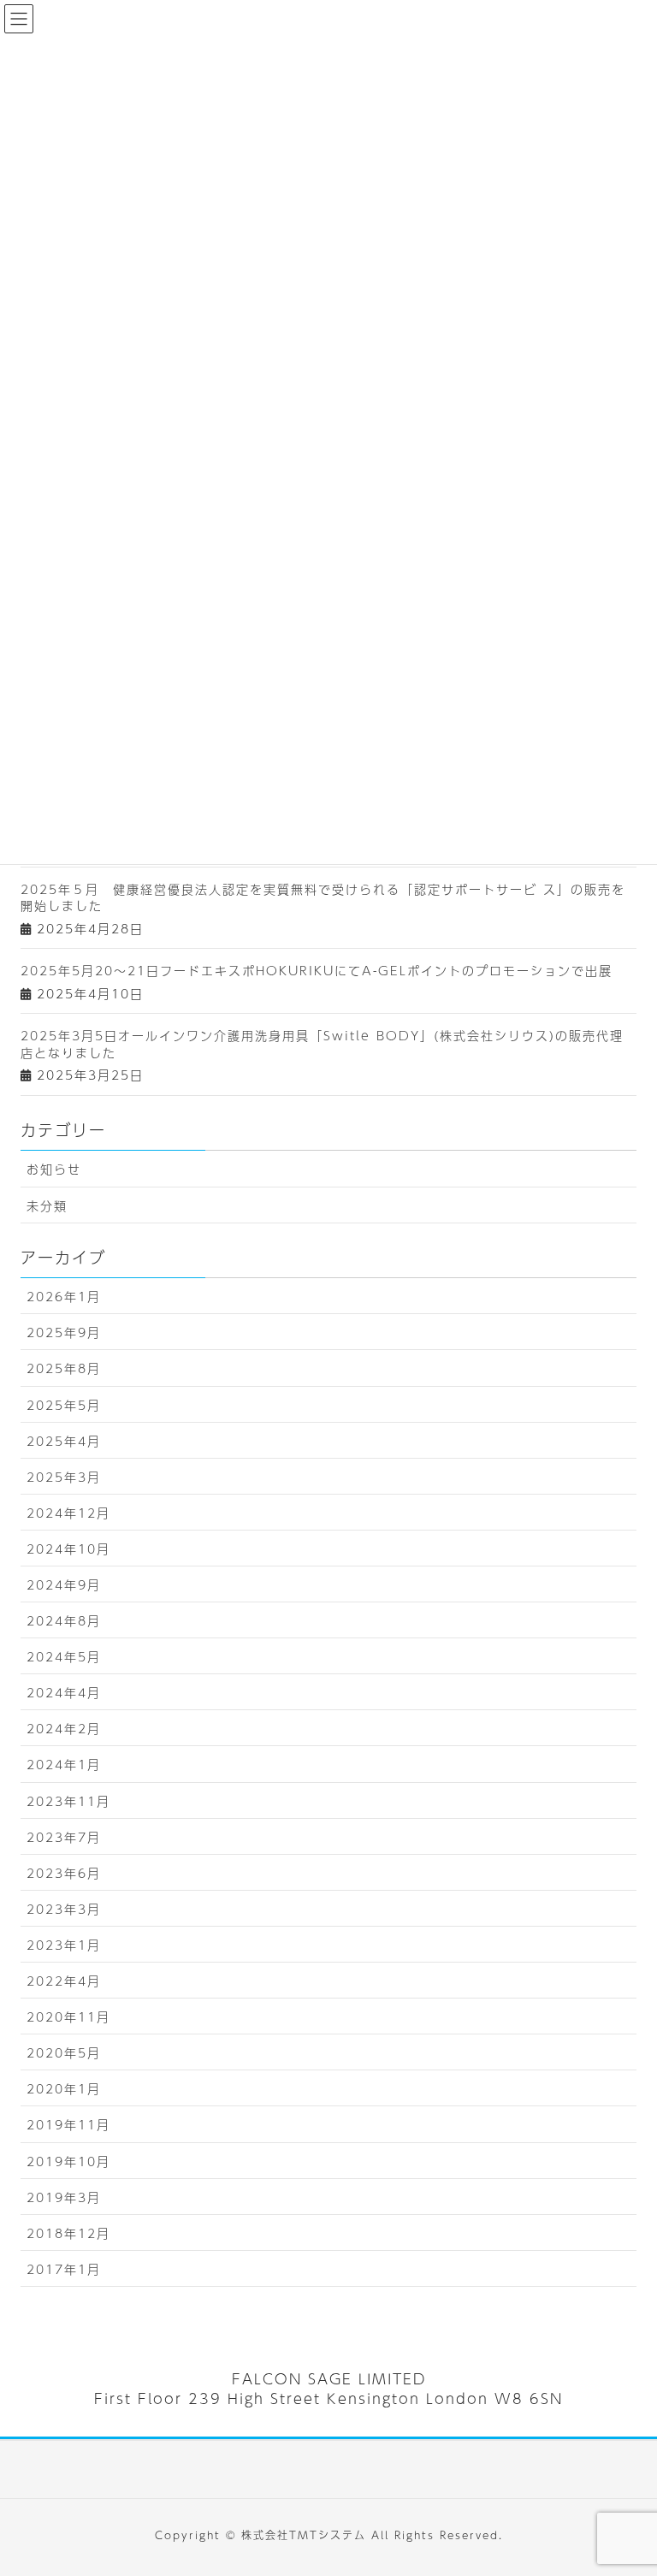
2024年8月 (64, 1620)
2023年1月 (64, 1945)
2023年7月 (64, 1837)
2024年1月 (64, 1764)
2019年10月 (68, 2161)
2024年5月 (64, 1656)
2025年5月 (64, 1405)
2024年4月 (64, 1692)
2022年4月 (64, 1981)
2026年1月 (64, 1296)
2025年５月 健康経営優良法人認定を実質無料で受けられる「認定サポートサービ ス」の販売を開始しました (323, 897)
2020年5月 (64, 2052)
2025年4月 (64, 1441)
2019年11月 (68, 2124)
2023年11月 (68, 1801)
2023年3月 (64, 1909)
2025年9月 (64, 1332)
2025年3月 (64, 1477)
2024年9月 (64, 1584)
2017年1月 (64, 2269)
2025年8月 (64, 1368)
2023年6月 (64, 1873)
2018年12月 (68, 2233)
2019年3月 (64, 2197)
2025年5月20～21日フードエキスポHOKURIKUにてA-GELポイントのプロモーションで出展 (317, 970)
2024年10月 (68, 1549)
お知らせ (54, 1169)
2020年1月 (64, 2088)
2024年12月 (68, 1513)
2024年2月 (64, 1728)
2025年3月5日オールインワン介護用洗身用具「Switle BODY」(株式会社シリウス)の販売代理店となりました (322, 1044)
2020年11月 (68, 2016)
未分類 (47, 1205)
